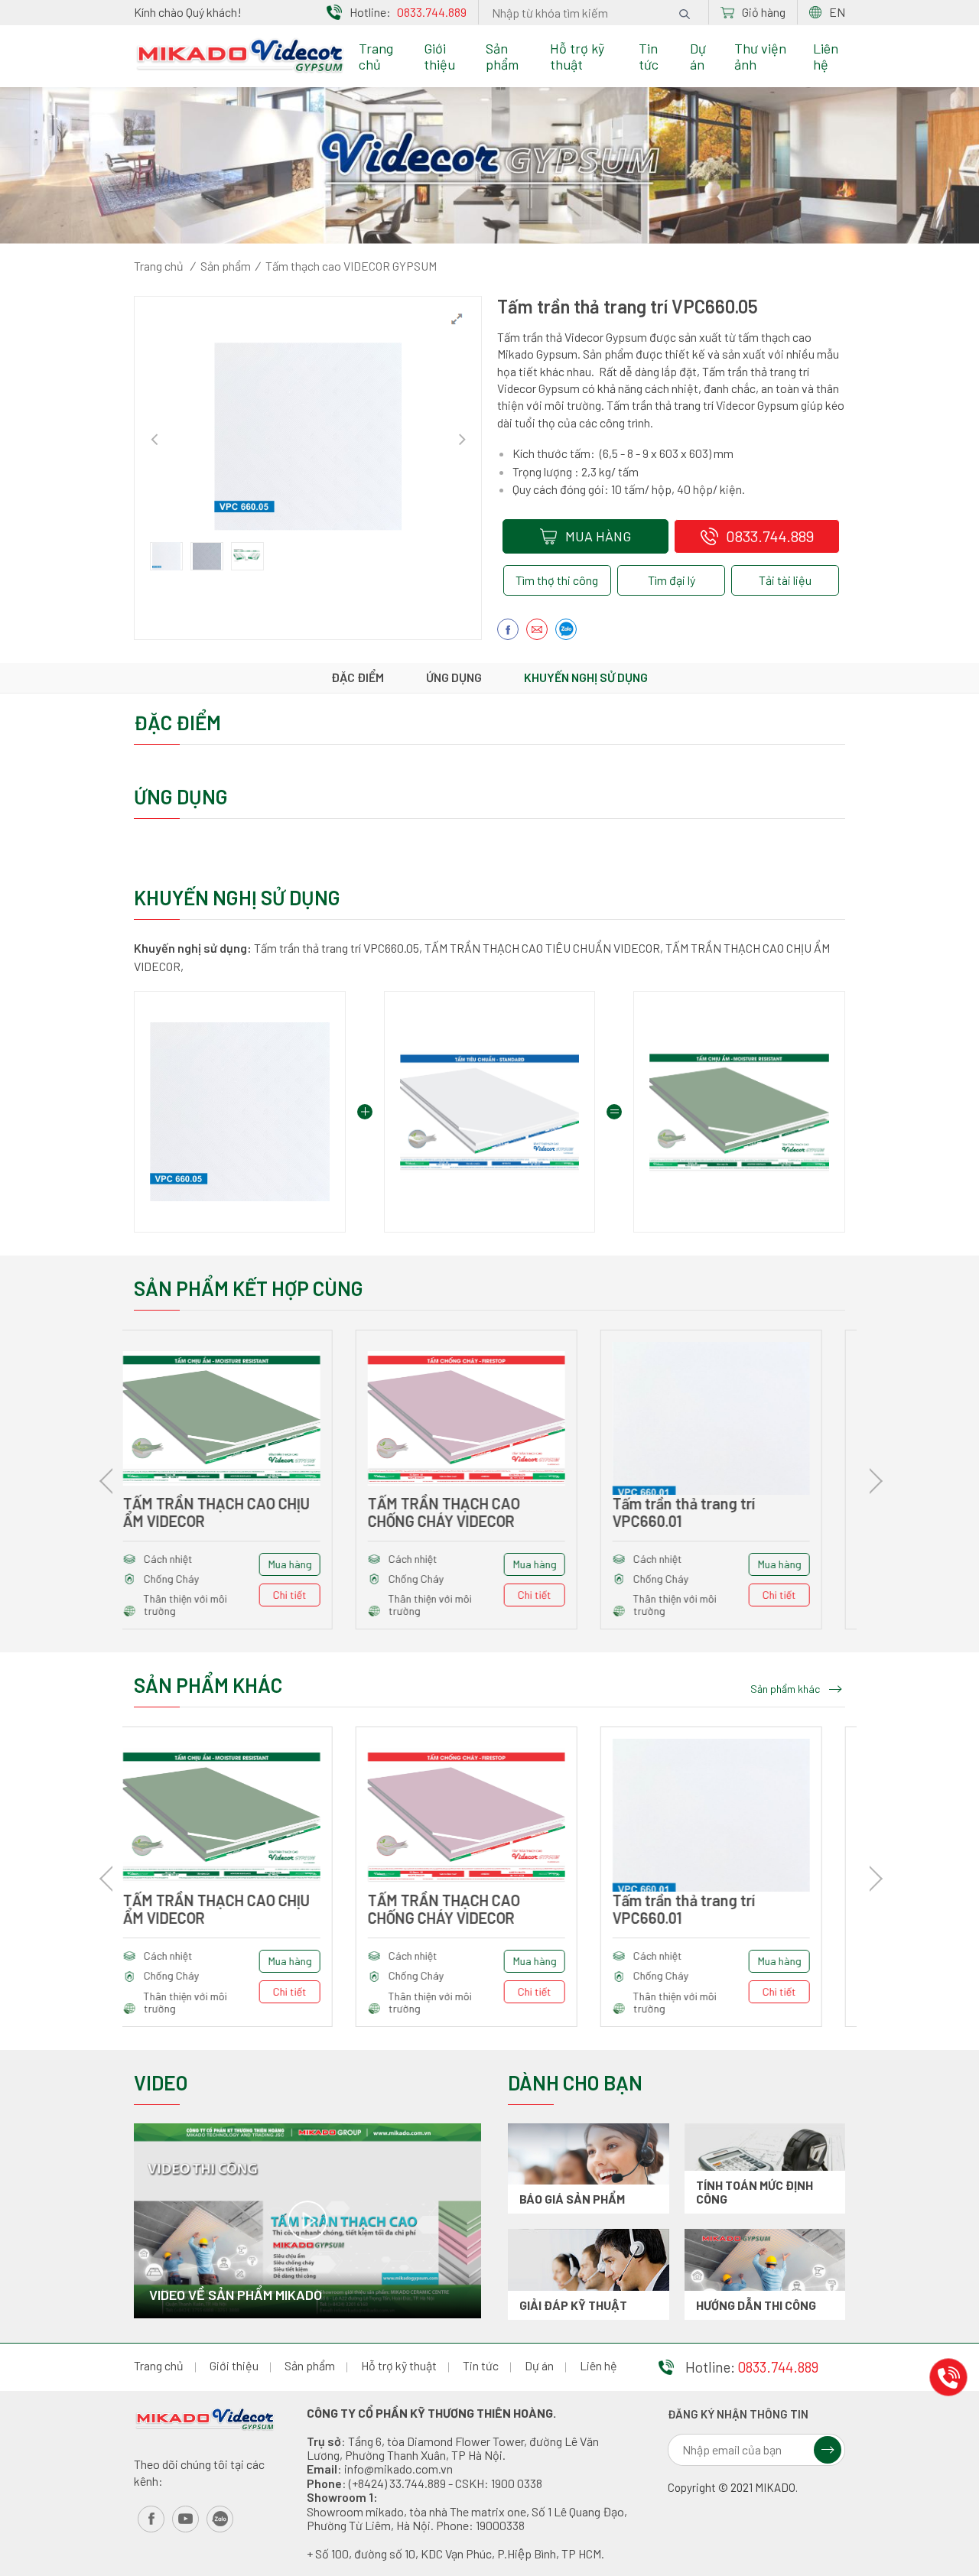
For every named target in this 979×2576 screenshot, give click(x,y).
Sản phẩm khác (785, 1689)
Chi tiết (313, 1595)
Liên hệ (826, 56)
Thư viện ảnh (760, 56)
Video (161, 2082)
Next (462, 437)
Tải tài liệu (785, 580)
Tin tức (649, 56)
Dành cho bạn (575, 2082)
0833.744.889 (432, 12)
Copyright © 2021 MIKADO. (733, 2488)
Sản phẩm (502, 56)
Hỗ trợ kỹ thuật (577, 56)
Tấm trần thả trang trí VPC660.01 (462, 1512)
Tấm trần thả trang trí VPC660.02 (707, 1512)
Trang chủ (376, 56)
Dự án (698, 56)
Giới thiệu (439, 56)
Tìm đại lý (672, 580)
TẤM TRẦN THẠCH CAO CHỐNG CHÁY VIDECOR (222, 1512)
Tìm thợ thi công (557, 580)
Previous (154, 437)
